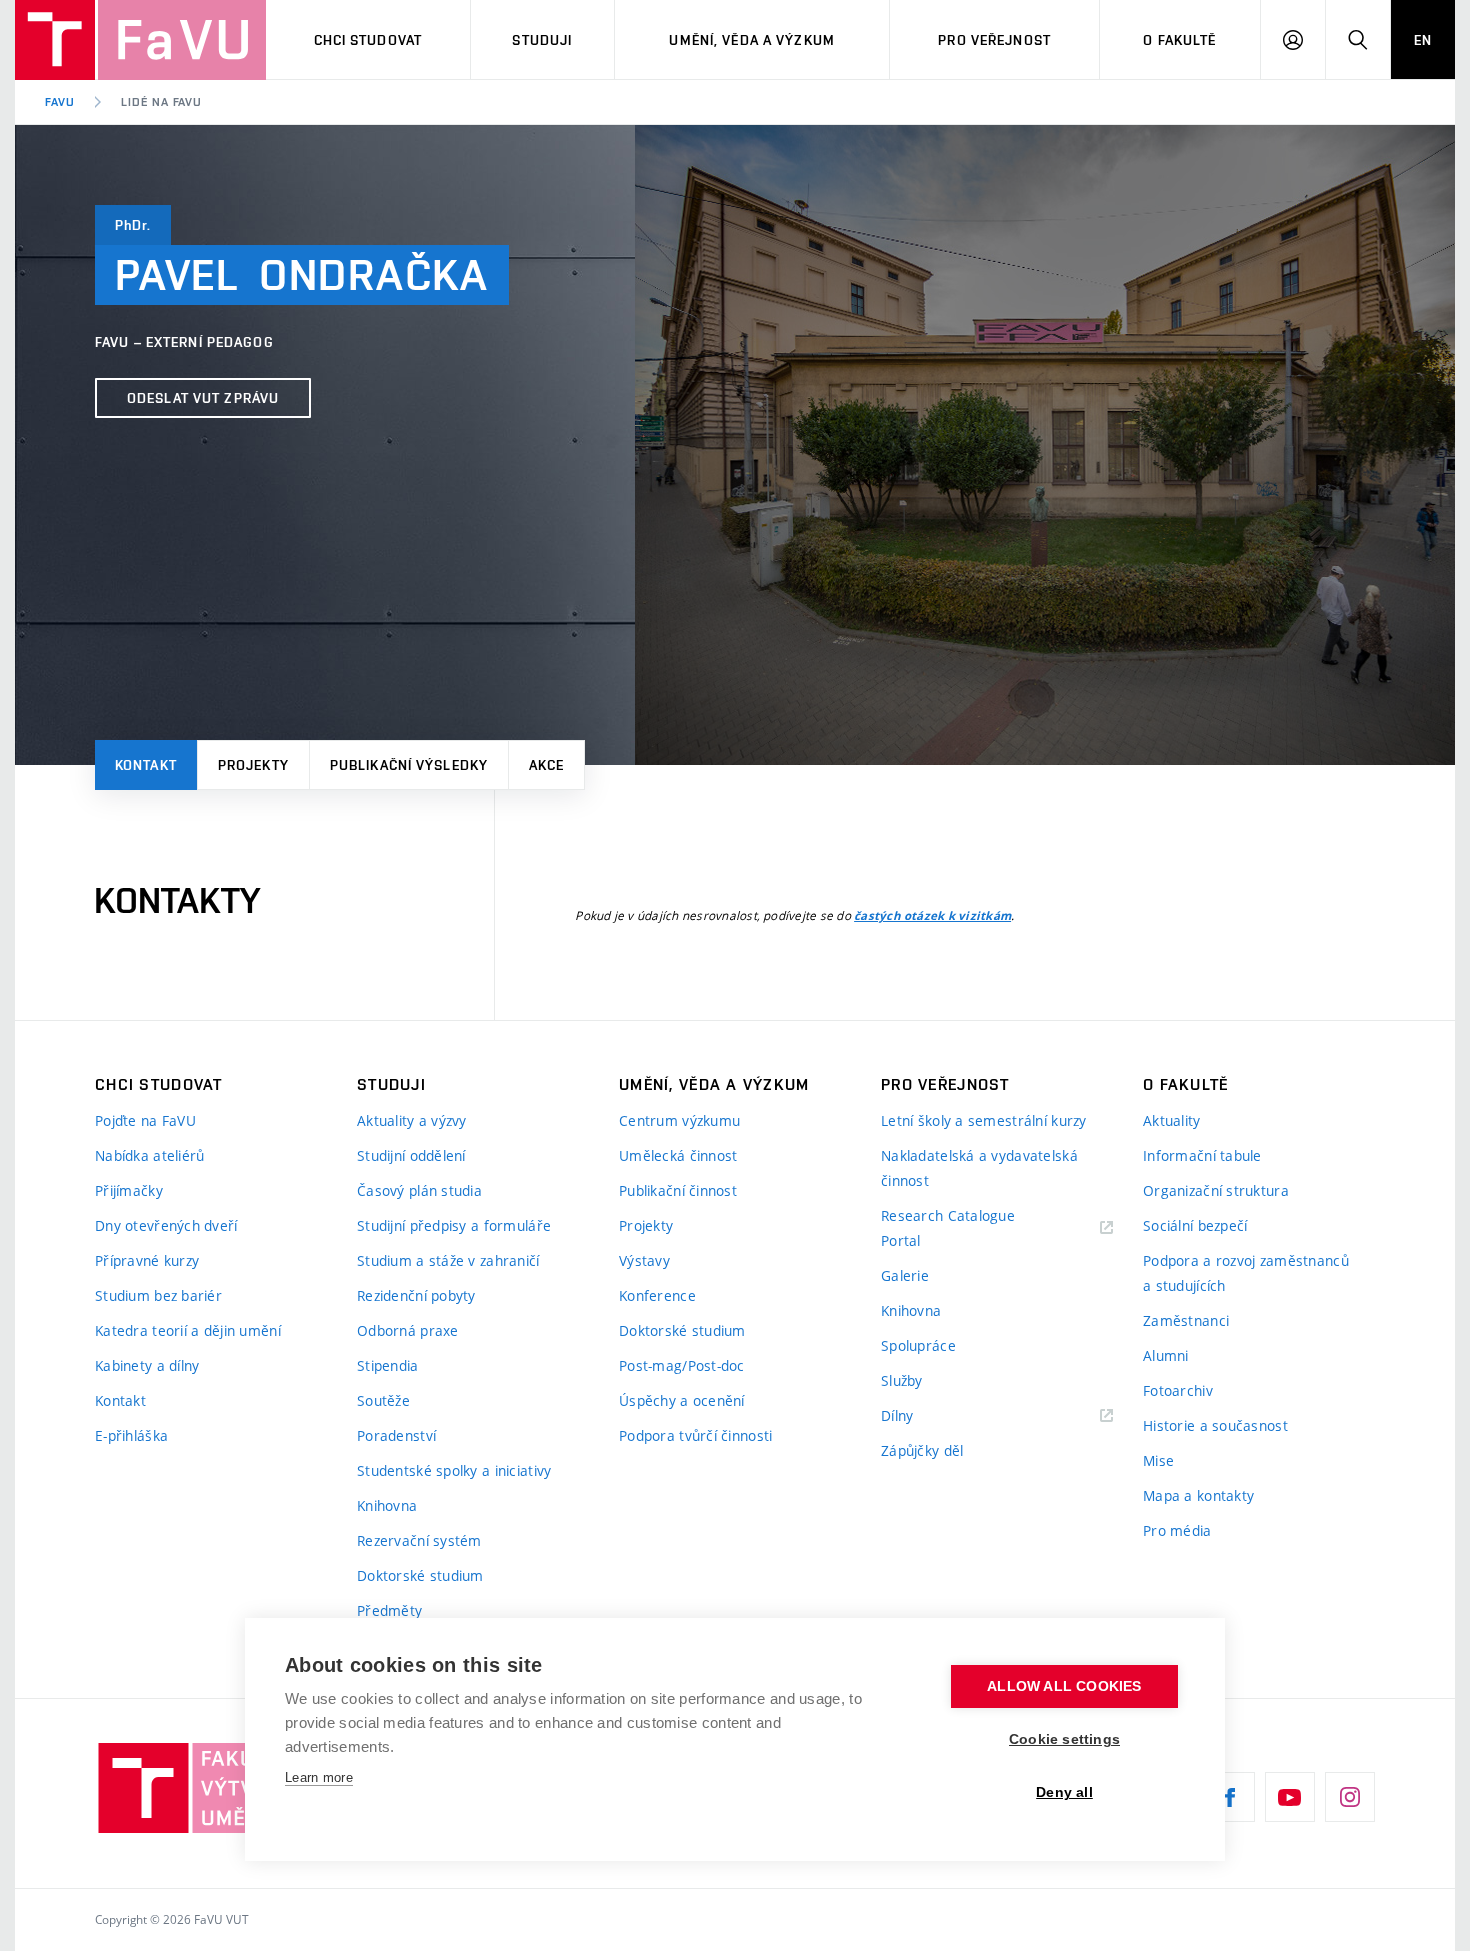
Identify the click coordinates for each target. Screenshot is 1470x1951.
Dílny (897, 1415)
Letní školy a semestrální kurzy (984, 1120)
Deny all (1064, 1792)
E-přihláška (131, 1435)
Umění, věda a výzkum (751, 40)
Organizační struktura (1216, 1190)
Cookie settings (1064, 1739)
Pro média (1177, 1530)
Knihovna (387, 1505)
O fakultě (1179, 40)
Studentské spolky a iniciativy (454, 1470)
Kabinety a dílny (147, 1365)
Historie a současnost (1215, 1425)
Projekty (253, 765)
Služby (902, 1380)
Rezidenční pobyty (416, 1295)
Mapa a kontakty (1198, 1495)
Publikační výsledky (409, 765)
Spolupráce (918, 1345)
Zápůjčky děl (922, 1450)
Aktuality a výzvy (412, 1120)
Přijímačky (129, 1190)
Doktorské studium (420, 1575)
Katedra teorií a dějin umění (188, 1330)
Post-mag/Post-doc (682, 1365)
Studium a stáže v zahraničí (448, 1260)
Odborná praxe (408, 1330)
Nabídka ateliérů (149, 1155)
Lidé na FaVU (162, 102)
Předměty (389, 1610)
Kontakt (146, 765)
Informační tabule (1202, 1155)
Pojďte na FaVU (145, 1120)
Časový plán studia (419, 1190)
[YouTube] (1290, 1797)
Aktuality (1172, 1120)
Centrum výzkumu (679, 1120)
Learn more (319, 1777)
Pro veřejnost (994, 40)
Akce (546, 765)
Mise (1158, 1460)
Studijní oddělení (411, 1155)
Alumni (1166, 1355)
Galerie (905, 1275)
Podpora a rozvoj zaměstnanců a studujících (1246, 1273)
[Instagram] (1350, 1797)
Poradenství (396, 1435)
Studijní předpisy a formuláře (454, 1225)
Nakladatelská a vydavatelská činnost (979, 1168)
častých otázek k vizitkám (932, 916)
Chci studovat (368, 40)
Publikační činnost (678, 1190)
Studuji (542, 40)
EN (1423, 40)
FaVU (60, 102)
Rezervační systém (419, 1540)
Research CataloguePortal (948, 1228)
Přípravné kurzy (147, 1260)
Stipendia (388, 1365)
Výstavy (644, 1260)
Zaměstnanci (1186, 1320)
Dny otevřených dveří (166, 1225)
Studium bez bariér (158, 1295)
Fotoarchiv (1178, 1390)
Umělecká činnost (678, 1155)
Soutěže (383, 1400)
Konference (657, 1295)
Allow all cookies (1064, 1686)
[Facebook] (1230, 1797)
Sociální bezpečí (1195, 1225)
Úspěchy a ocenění (682, 1400)
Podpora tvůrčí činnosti (695, 1435)
